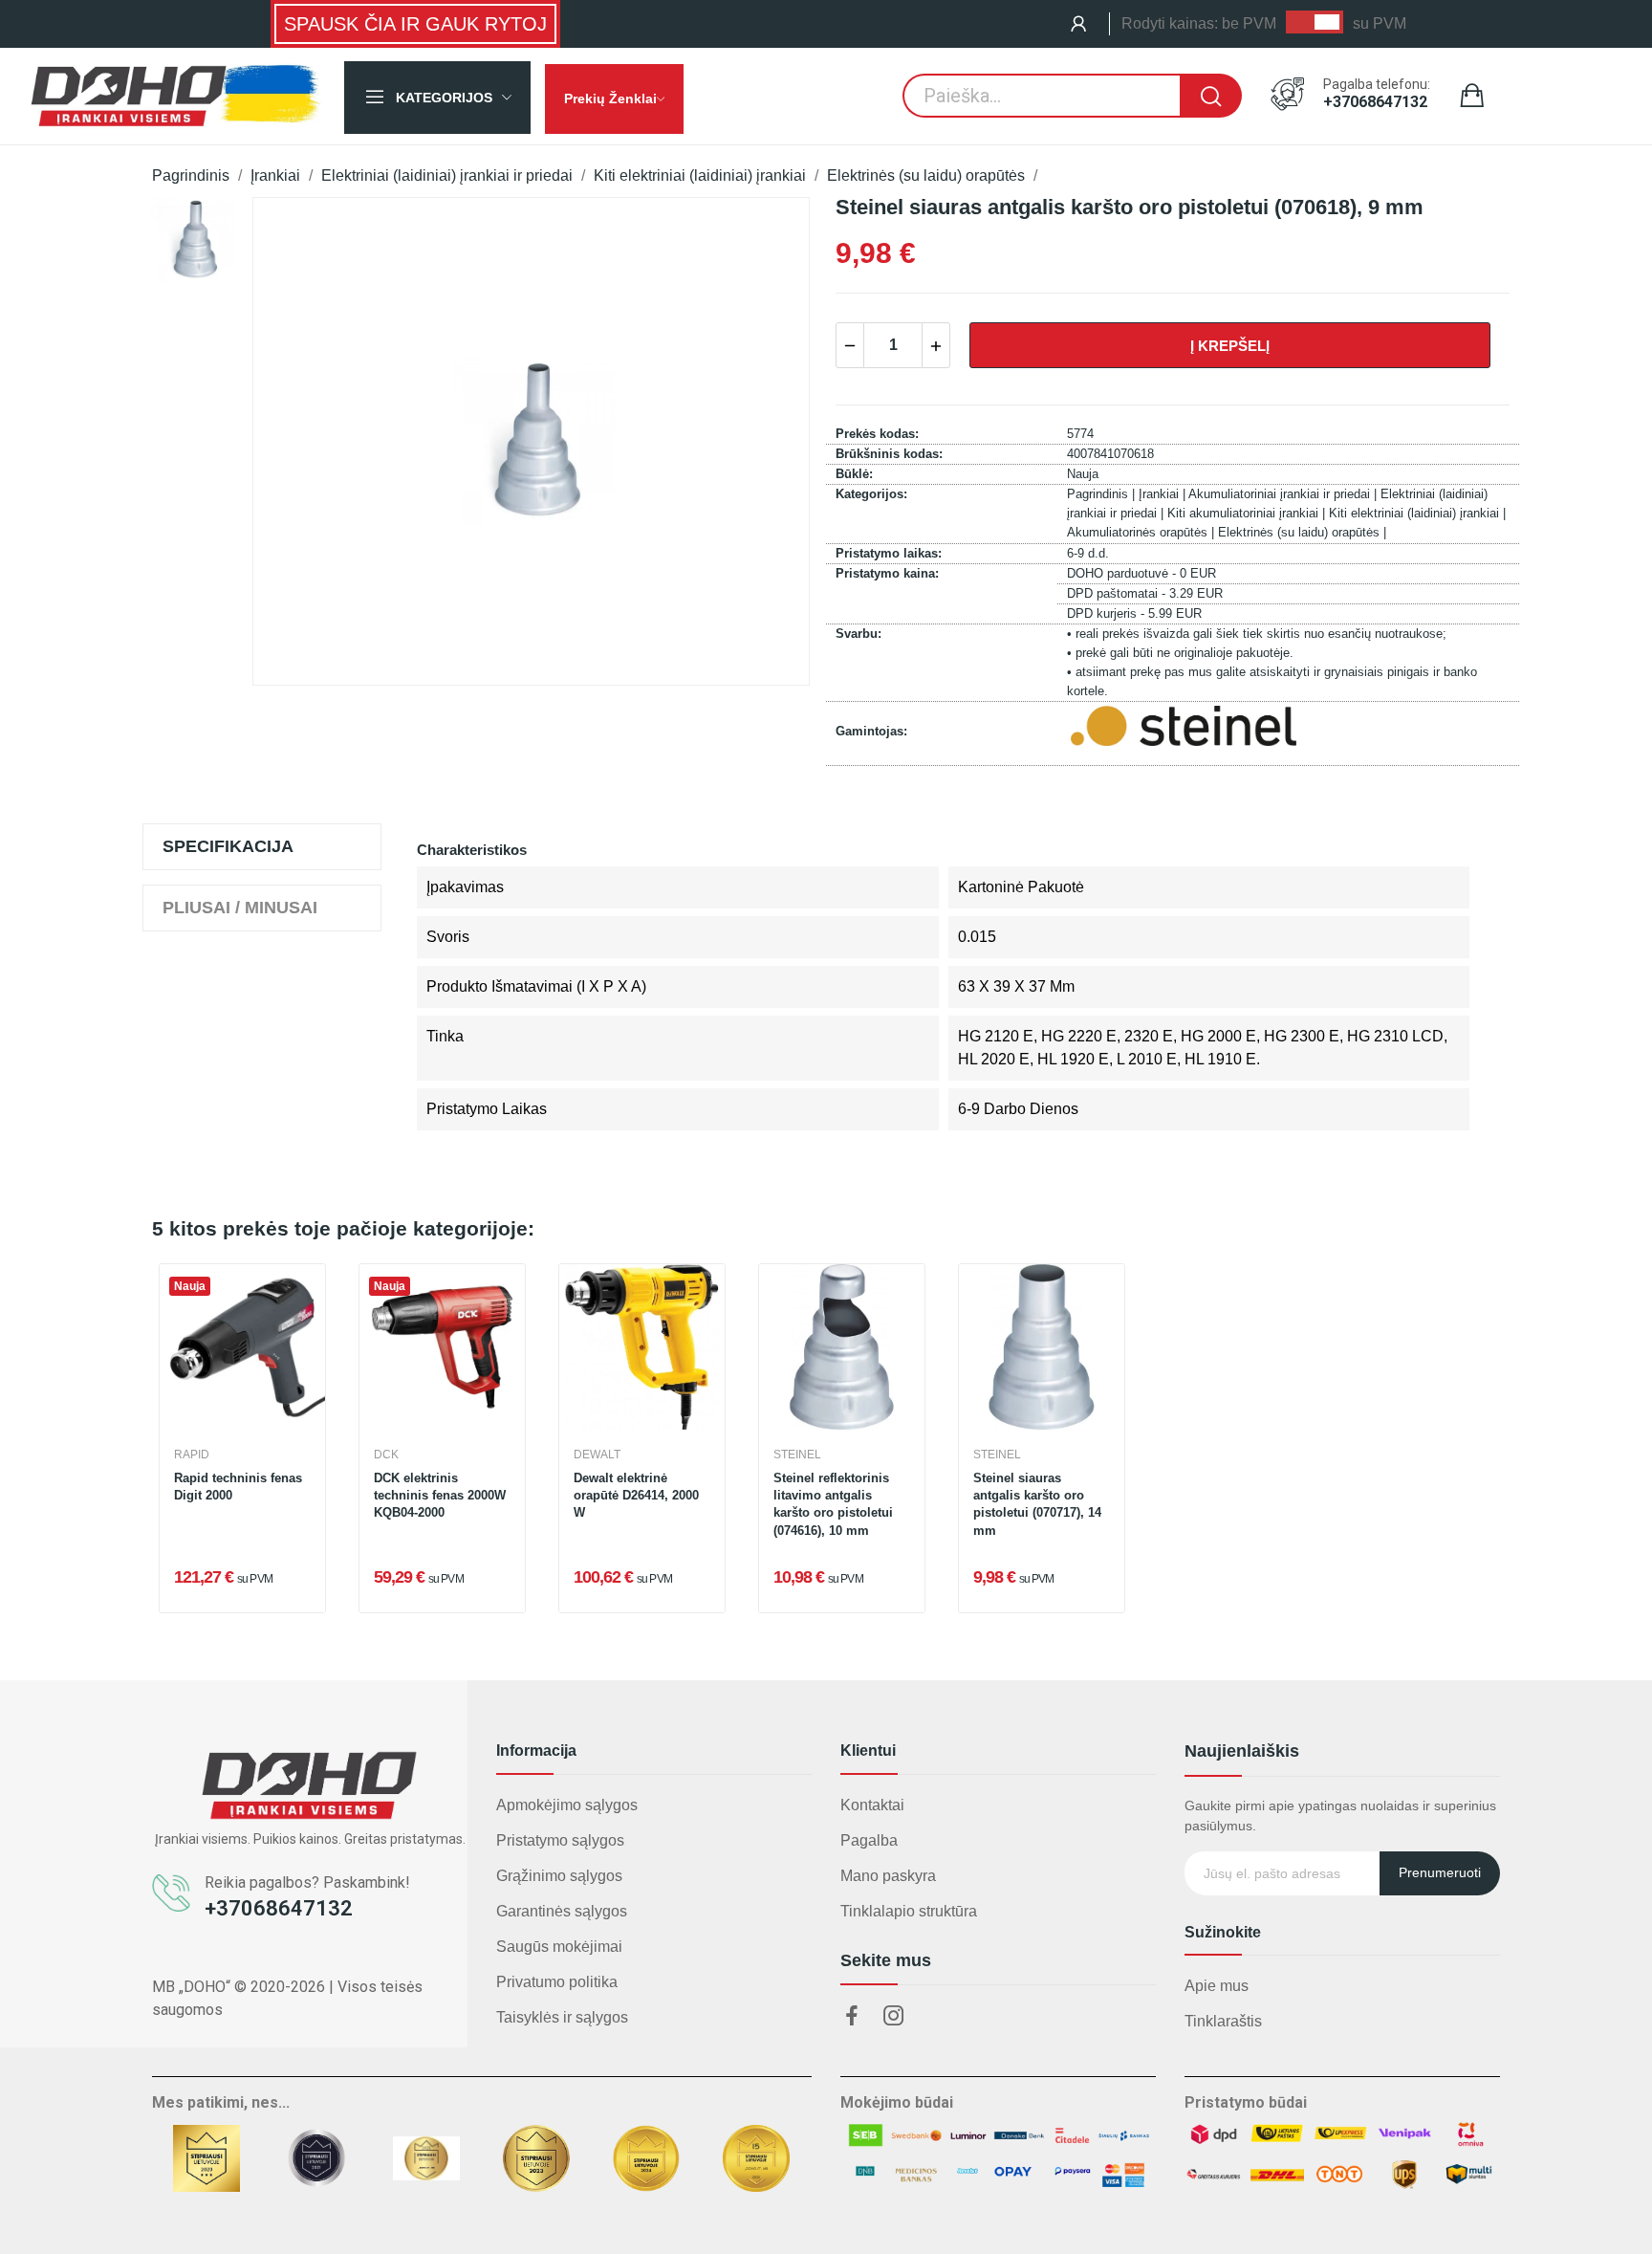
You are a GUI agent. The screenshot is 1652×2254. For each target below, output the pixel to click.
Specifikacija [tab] (228, 846)
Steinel (797, 1455)
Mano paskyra (888, 1876)
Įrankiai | (1163, 494)
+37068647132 (1375, 102)
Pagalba (869, 1840)
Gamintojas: (871, 731)
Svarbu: (859, 634)
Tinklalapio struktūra (909, 1911)
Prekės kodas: (877, 434)
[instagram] (894, 2017)
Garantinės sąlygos (562, 1911)
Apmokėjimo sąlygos (567, 1805)
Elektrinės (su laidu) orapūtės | (1302, 532)
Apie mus (1217, 1986)
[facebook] (852, 2017)
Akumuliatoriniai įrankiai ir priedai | (1284, 494)
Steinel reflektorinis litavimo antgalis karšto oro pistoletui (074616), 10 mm (833, 1504)
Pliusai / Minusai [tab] (240, 908)
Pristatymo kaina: (887, 573)
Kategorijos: (871, 494)
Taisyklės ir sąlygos (562, 2017)
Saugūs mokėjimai (559, 1947)
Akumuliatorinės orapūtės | (1142, 532)
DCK (386, 1455)
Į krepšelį (1230, 346)
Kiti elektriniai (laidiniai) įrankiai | (1417, 513)
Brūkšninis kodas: (889, 454)
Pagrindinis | (1103, 494)
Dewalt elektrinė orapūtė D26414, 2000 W (636, 1495)
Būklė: (854, 474)
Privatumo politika (557, 1982)
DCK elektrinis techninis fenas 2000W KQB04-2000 (440, 1495)
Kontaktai (872, 1805)
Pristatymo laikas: (889, 553)
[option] (192, 240)
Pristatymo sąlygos (560, 1840)
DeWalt (597, 1455)
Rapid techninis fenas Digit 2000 (238, 1487)
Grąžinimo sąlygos (559, 1876)
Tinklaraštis (1223, 2021)
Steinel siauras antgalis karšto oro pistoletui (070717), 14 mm (1037, 1504)
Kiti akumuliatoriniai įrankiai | (1248, 513)
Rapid (192, 1455)
